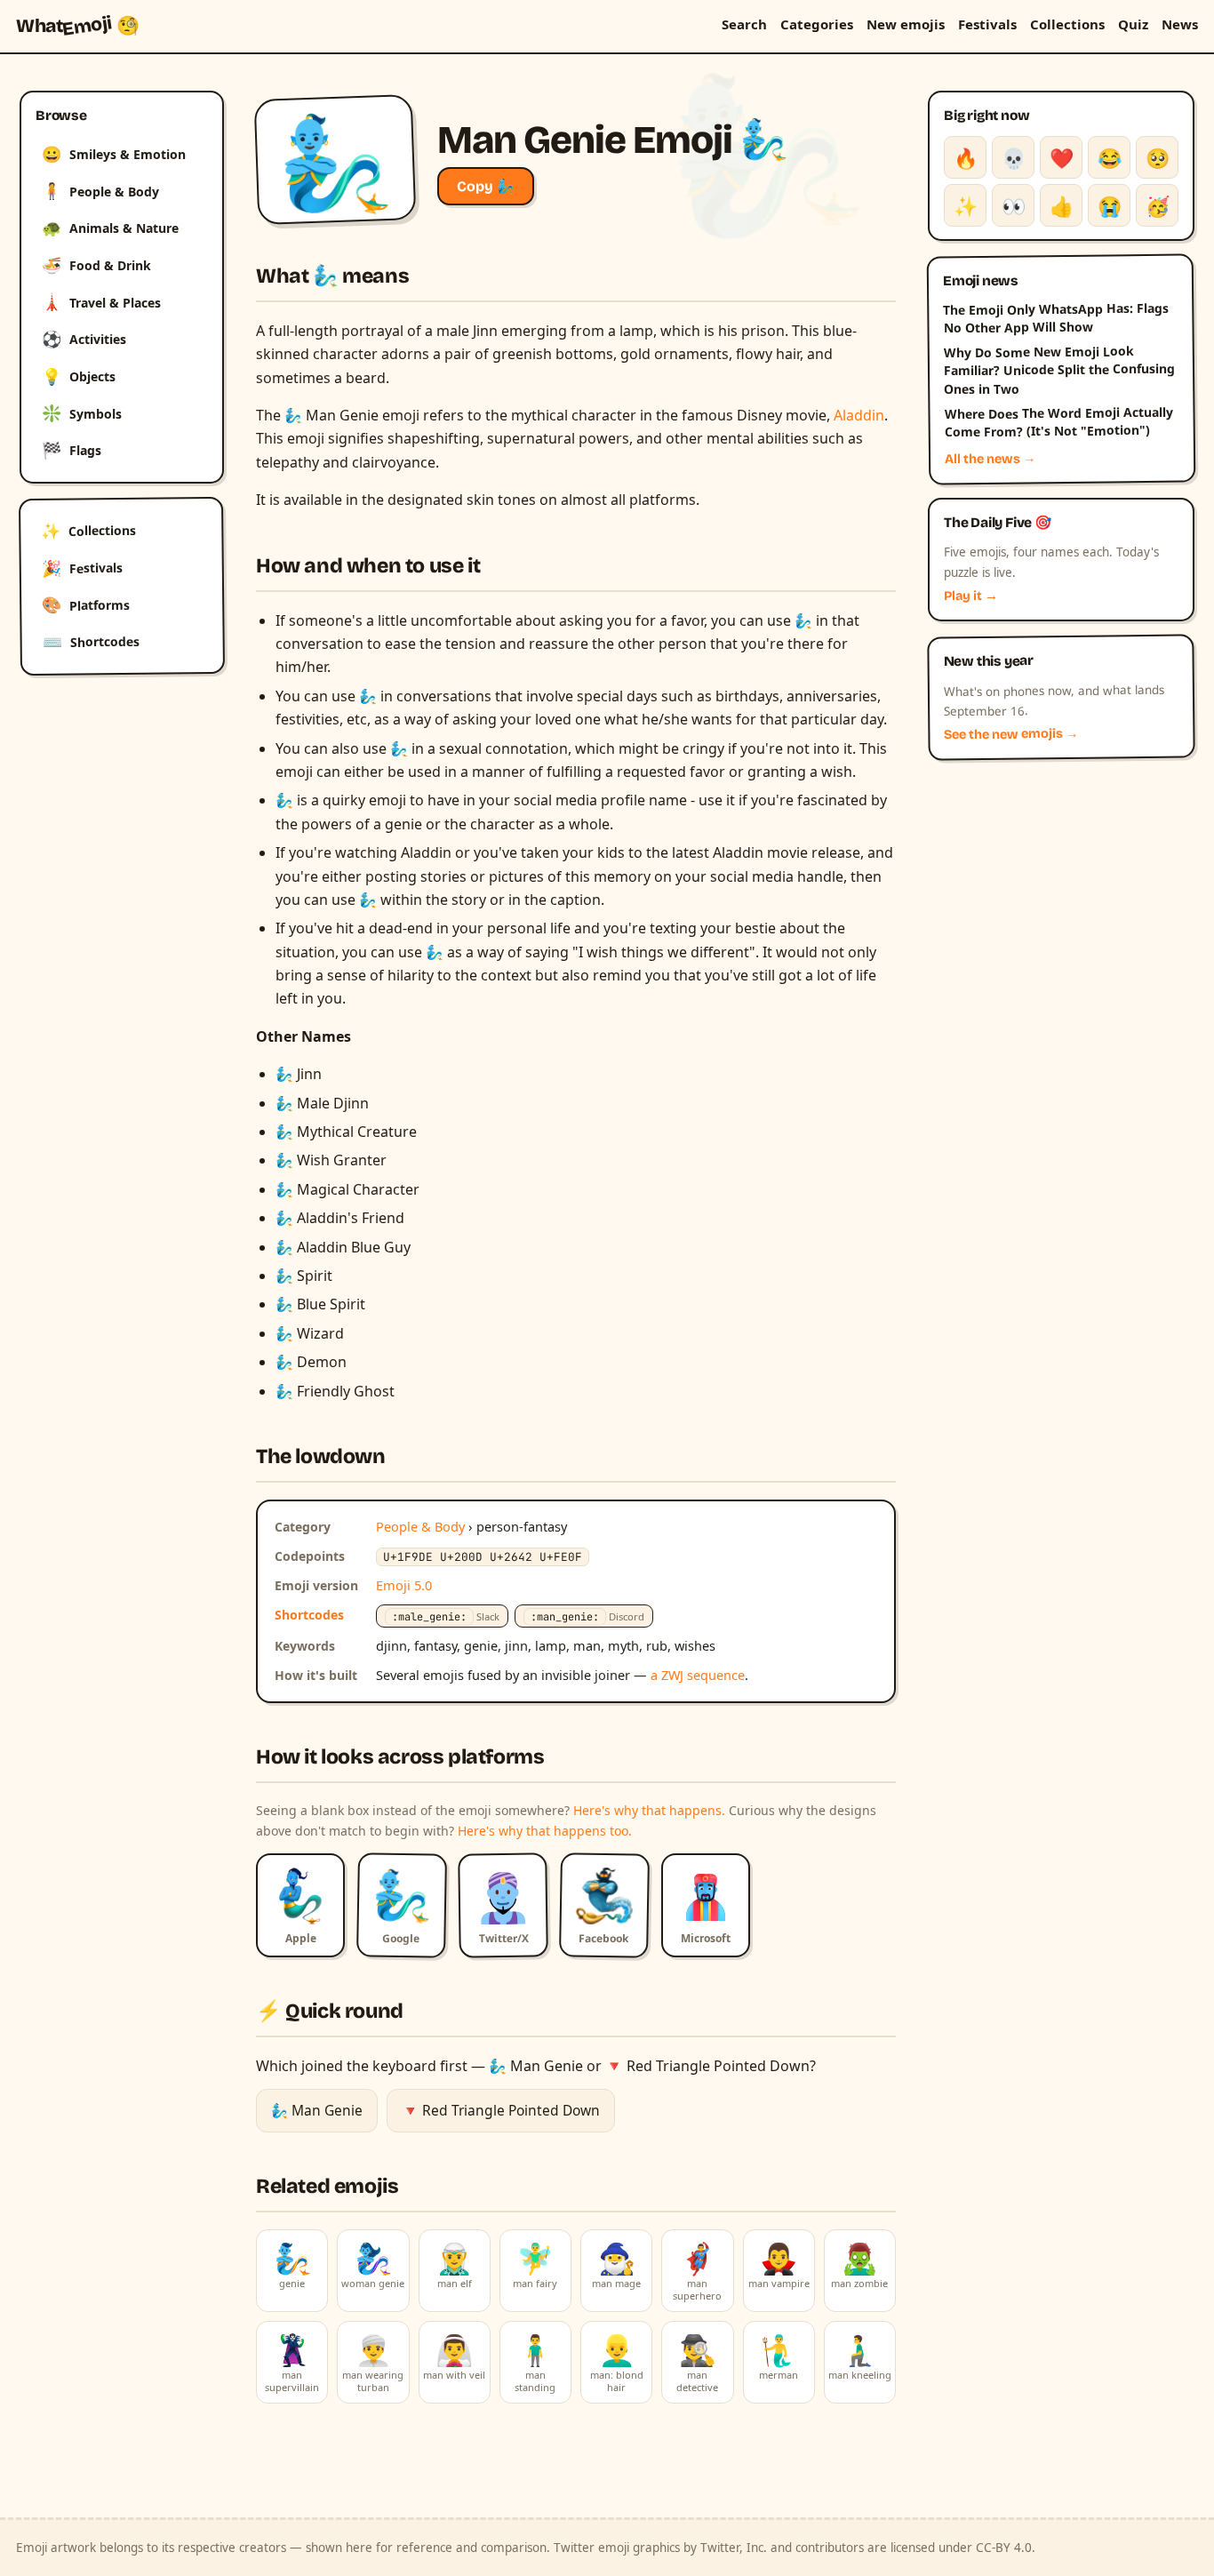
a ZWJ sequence (698, 1675)
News (1180, 24)
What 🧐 (78, 26)
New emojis (906, 24)
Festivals (987, 24)
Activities (84, 339)
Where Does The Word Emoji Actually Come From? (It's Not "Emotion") (1058, 422)
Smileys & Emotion (114, 154)
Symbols (82, 412)
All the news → (990, 459)
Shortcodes (91, 642)
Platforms (86, 604)
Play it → (971, 596)
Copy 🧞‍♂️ (486, 186)
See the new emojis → (1011, 735)
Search (744, 24)
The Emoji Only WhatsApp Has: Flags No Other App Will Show (1056, 317)
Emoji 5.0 (404, 1585)
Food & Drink (96, 265)
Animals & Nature (110, 228)
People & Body (100, 190)
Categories (817, 24)
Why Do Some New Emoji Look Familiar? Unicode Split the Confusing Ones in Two (1059, 370)
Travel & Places (101, 301)
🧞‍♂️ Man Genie (317, 2110)
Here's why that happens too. (545, 1831)
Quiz (1133, 24)
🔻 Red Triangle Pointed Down (501, 2110)
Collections (1067, 24)
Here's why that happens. (649, 1810)
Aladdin (859, 415)
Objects (79, 376)
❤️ (1062, 157)
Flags (72, 450)
